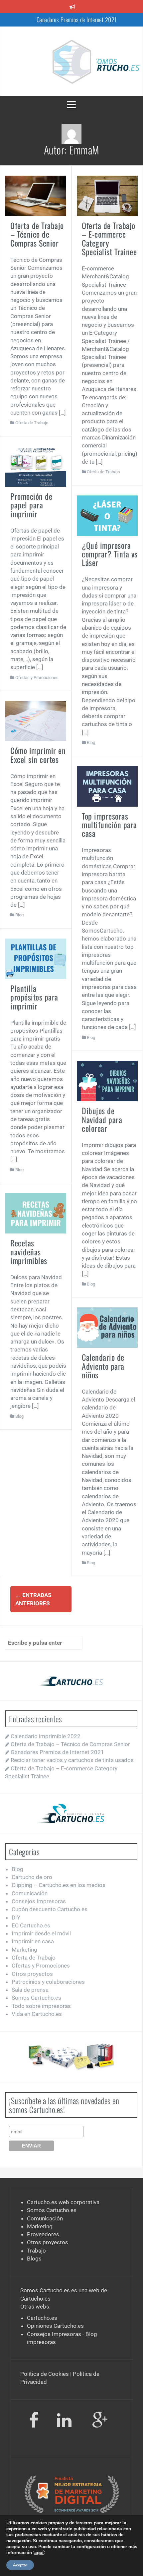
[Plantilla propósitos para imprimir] (36, 958)
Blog (91, 743)
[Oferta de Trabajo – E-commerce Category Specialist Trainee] (107, 196)
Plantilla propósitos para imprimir (34, 997)
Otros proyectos (32, 1974)
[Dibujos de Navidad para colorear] (107, 1081)
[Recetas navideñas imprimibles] (36, 1213)
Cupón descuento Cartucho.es (50, 1909)
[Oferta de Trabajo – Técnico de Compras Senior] (36, 196)
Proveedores (43, 2234)
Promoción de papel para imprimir (31, 505)
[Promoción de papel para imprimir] (36, 466)
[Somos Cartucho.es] (71, 61)
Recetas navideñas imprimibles (29, 1252)
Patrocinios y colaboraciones (48, 1982)
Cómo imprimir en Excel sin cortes (38, 755)
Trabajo (36, 2251)
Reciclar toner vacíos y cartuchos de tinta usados (77, 23)
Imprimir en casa (33, 1941)
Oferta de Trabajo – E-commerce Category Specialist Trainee (109, 238)
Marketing (24, 1950)
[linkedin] (65, 2422)
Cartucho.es (35, 2299)
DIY (16, 1918)
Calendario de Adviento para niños (103, 1366)
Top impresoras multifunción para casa (109, 825)
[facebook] (34, 2422)
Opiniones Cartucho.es (55, 2326)
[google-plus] (100, 2422)
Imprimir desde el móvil (41, 1933)
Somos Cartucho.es (36, 1998)
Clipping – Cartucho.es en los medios (59, 1885)
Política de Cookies (45, 2374)
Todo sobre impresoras (41, 2006)
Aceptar (20, 2565)
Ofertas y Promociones (37, 678)
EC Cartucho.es (31, 1925)
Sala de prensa (30, 1990)
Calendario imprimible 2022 (46, 1736)
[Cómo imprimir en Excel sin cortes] (36, 720)
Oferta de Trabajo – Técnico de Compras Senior (37, 234)
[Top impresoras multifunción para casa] (107, 786)
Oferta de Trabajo (32, 423)
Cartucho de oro (32, 1877)
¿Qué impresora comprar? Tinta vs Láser (110, 554)
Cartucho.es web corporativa (63, 2202)
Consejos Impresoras (39, 1901)
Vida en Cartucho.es (37, 2014)
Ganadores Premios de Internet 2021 (57, 1752)
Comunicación (30, 1893)
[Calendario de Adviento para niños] (107, 1327)
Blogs (34, 2259)
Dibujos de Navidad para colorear (102, 1119)
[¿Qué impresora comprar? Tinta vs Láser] (107, 515)
